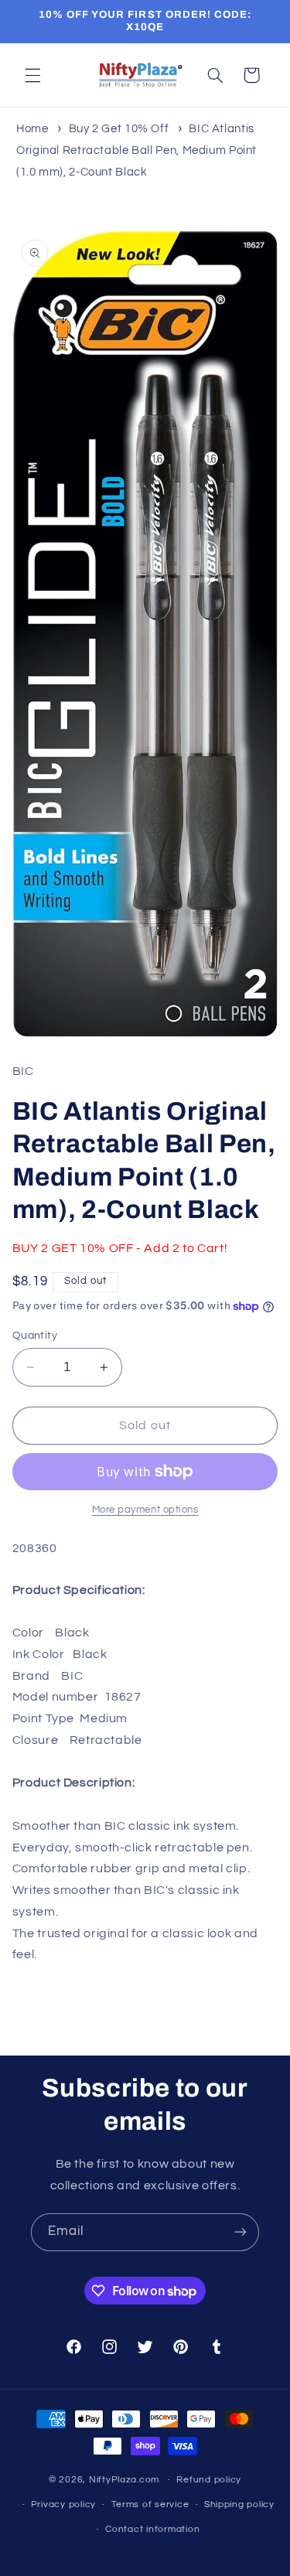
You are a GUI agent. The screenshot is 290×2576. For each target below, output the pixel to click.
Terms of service (150, 2504)
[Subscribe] (241, 2232)
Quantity (35, 1336)
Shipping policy (239, 2504)
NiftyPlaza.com (124, 2480)
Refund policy (209, 2480)
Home (32, 129)
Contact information (152, 2529)
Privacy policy (63, 2504)
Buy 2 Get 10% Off (119, 129)
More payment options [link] (145, 1510)
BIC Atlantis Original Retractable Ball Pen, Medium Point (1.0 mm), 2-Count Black (136, 150)
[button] (32, 75)
